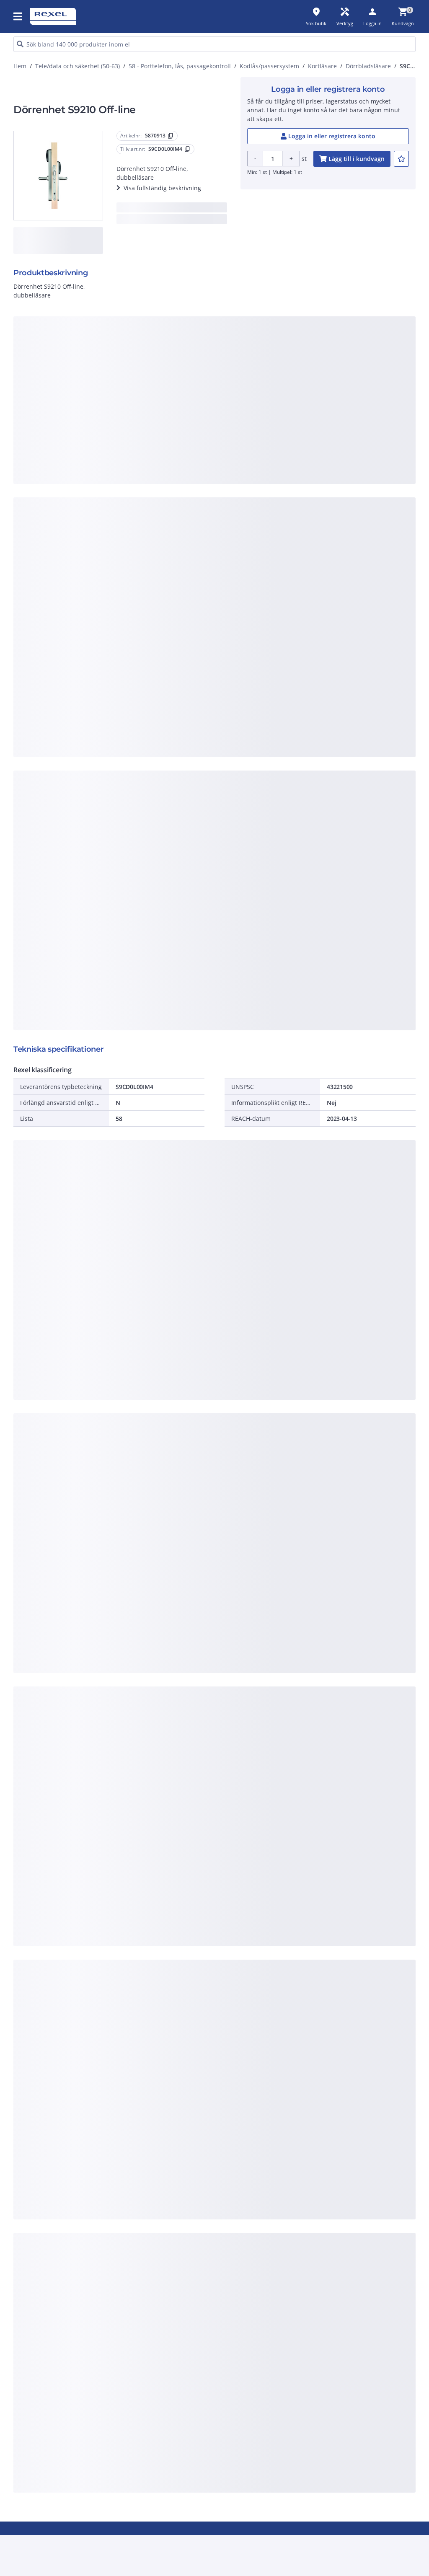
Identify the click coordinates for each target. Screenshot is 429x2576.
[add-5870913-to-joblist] (401, 159)
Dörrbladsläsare (368, 66)
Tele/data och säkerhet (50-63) (78, 66)
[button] (18, 16)
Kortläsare (322, 66)
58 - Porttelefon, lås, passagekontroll (180, 66)
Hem (20, 66)
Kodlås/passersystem (269, 66)
